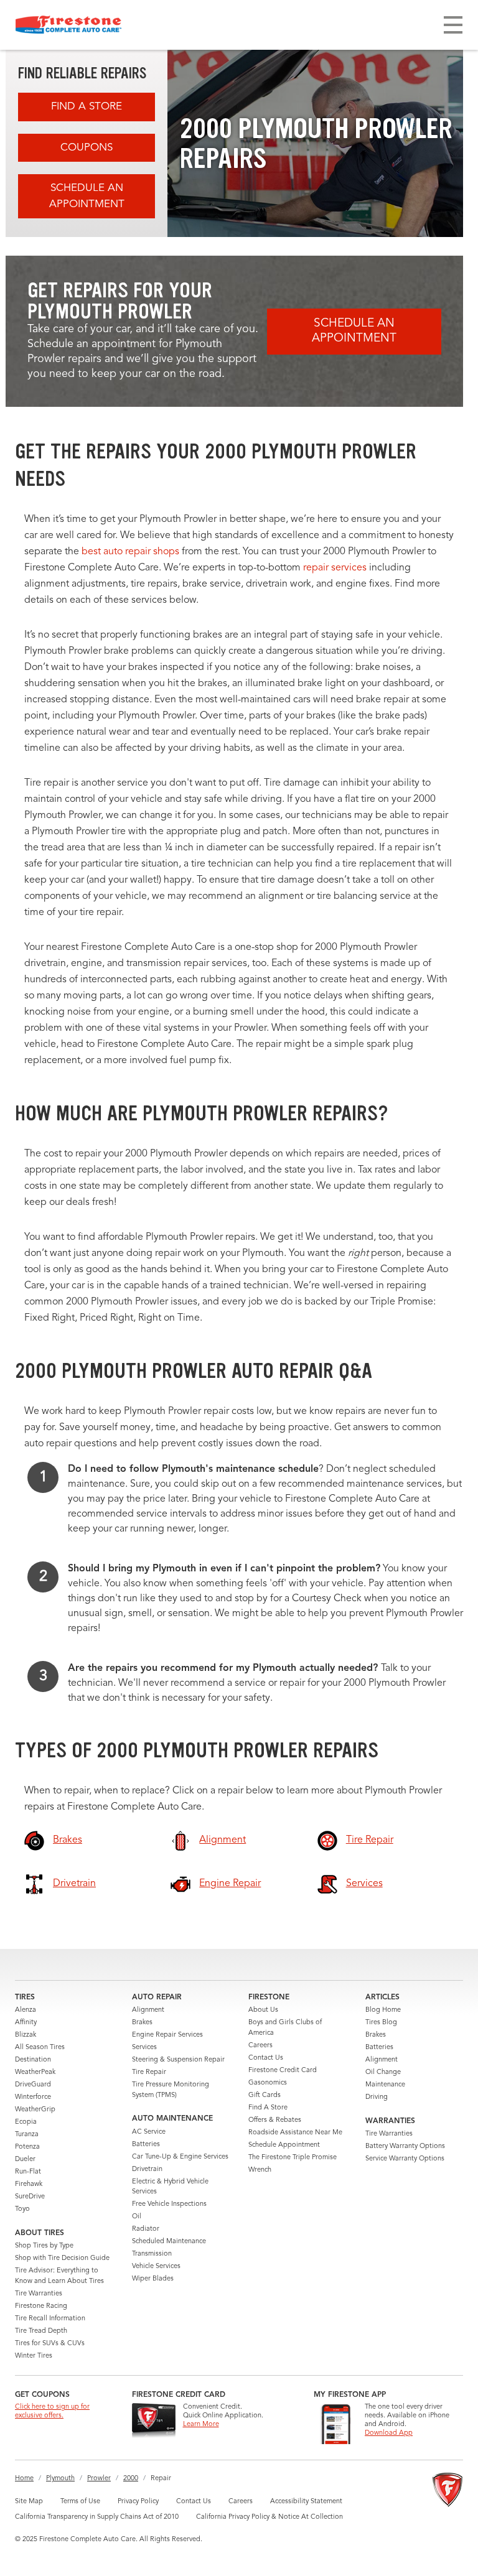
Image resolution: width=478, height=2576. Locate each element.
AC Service (149, 2132)
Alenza (26, 2010)
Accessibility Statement (306, 2502)
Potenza (27, 2147)
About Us (263, 2010)
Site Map (29, 2502)
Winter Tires (34, 2356)
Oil (137, 2217)
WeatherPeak (35, 2072)
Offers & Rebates (275, 2120)
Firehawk (29, 2184)
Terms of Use (80, 2502)
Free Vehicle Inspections (169, 2204)
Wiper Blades (153, 2279)
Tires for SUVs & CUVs (50, 2344)
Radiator (146, 2229)
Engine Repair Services (167, 2035)
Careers (260, 2046)
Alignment (148, 2010)
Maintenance (385, 2085)
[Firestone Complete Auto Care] (68, 25)
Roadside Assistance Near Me (295, 2133)
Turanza (27, 2135)
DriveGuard (33, 2085)
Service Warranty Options (405, 2159)
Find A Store (87, 107)
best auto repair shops (130, 552)
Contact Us (266, 2058)
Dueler (25, 2160)
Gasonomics (268, 2083)
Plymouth (60, 2479)
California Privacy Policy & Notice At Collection (269, 2517)
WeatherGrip (35, 2110)
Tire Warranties (39, 2294)
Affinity (26, 2023)
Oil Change (383, 2072)
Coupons (87, 148)
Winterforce (33, 2097)
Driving (377, 2097)
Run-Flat (28, 2172)
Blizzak (26, 2035)
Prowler (99, 2479)
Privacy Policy (138, 2502)
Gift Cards (265, 2095)
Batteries (146, 2145)
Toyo (22, 2209)
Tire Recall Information (50, 2319)
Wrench (260, 2170)
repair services (335, 568)
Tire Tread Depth (41, 2331)
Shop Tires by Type (44, 2246)
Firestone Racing (41, 2306)
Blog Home (383, 2010)
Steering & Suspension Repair (178, 2060)
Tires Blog (381, 2023)
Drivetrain (147, 2169)
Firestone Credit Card (283, 2071)
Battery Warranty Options (405, 2146)
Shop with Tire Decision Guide (62, 2258)
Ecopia (26, 2122)
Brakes (142, 2023)
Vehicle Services (156, 2267)
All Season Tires (40, 2048)
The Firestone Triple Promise (293, 2158)
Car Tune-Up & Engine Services (180, 2157)
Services (144, 2048)
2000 (131, 2479)
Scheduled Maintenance (169, 2242)
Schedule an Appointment (87, 196)
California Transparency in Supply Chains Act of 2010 (97, 2517)
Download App (389, 2433)
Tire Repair (149, 2072)
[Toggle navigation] (453, 25)
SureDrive (30, 2197)
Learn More (201, 2425)
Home (24, 2479)
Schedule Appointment (284, 2145)
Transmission (152, 2254)
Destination (33, 2060)
